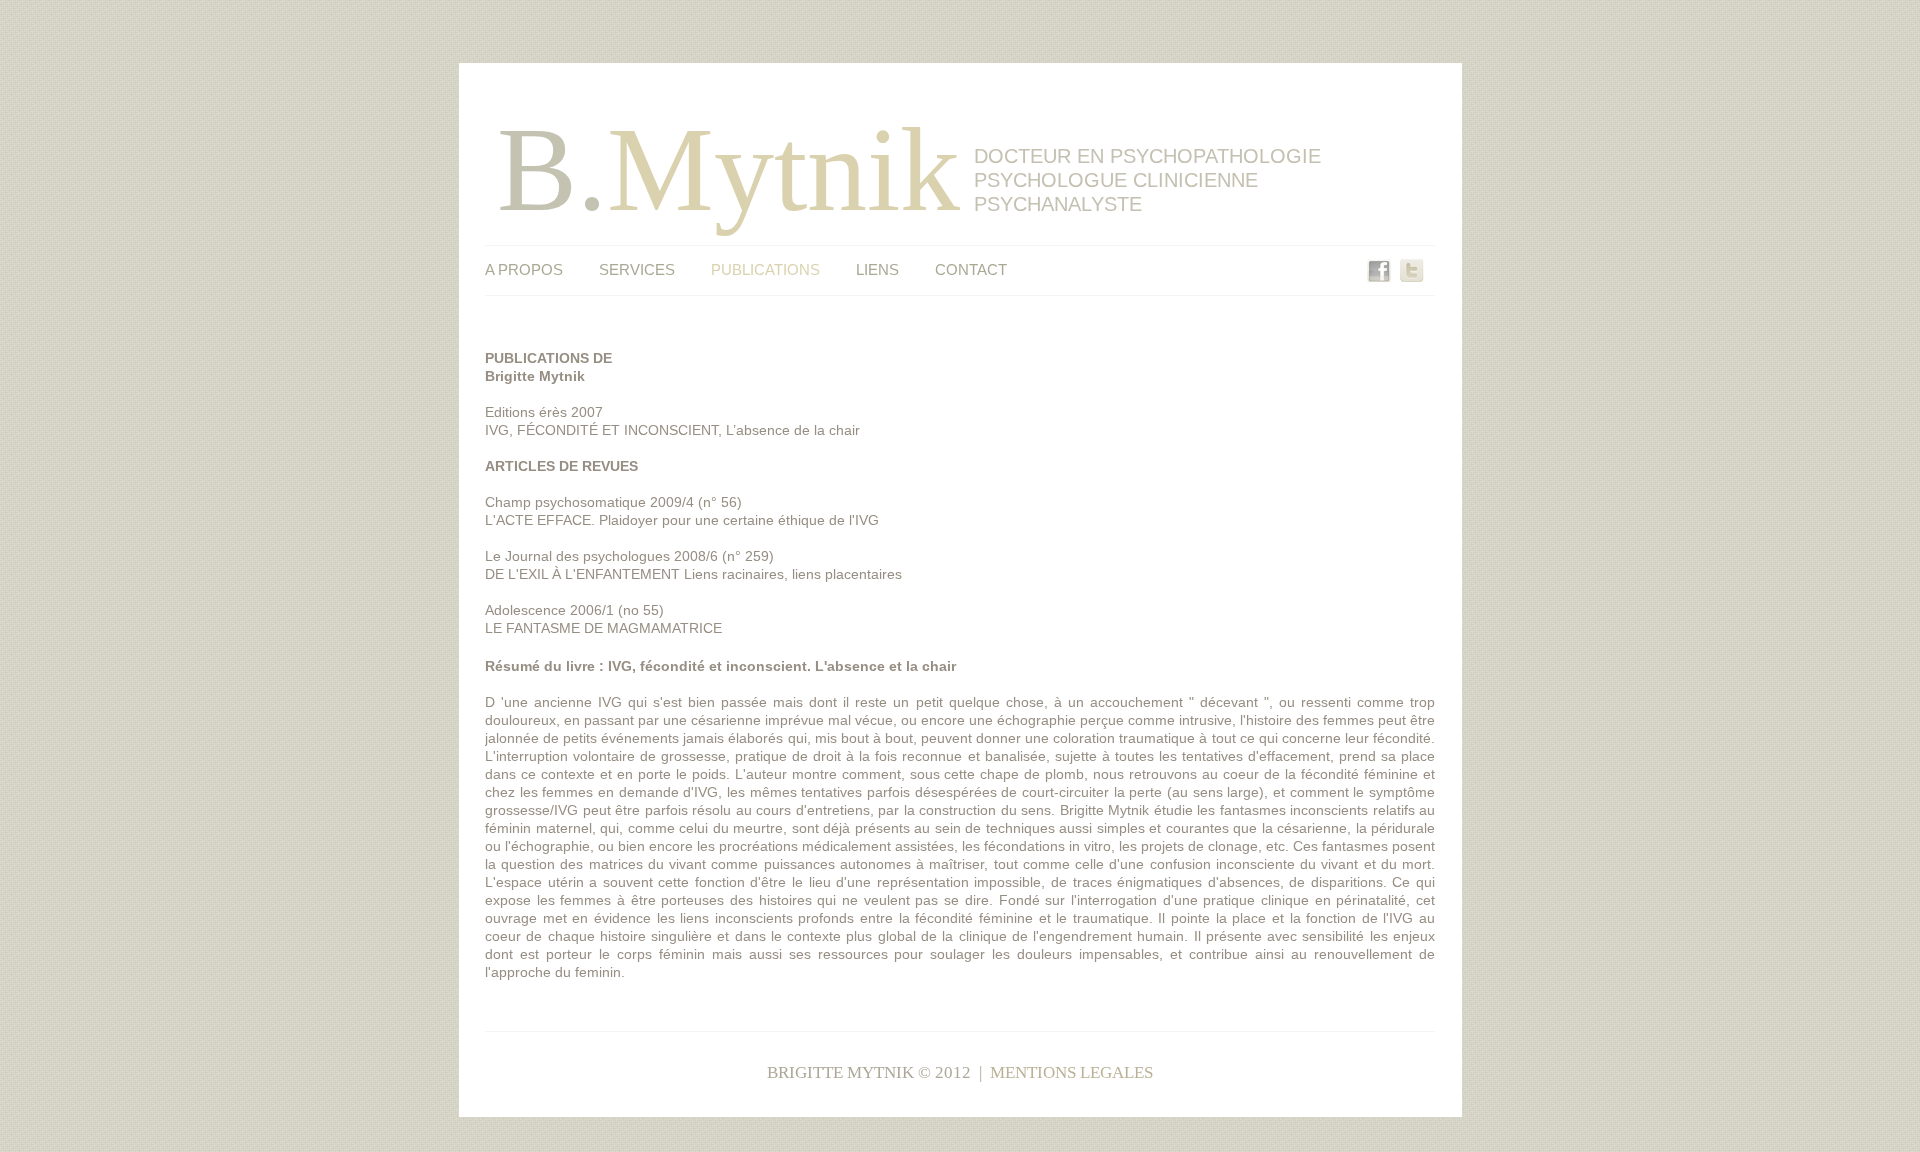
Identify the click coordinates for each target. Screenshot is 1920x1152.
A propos (524, 269)
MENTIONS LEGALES (1071, 1072)
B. (728, 169)
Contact (971, 269)
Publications (765, 269)
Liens (877, 269)
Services (637, 269)
